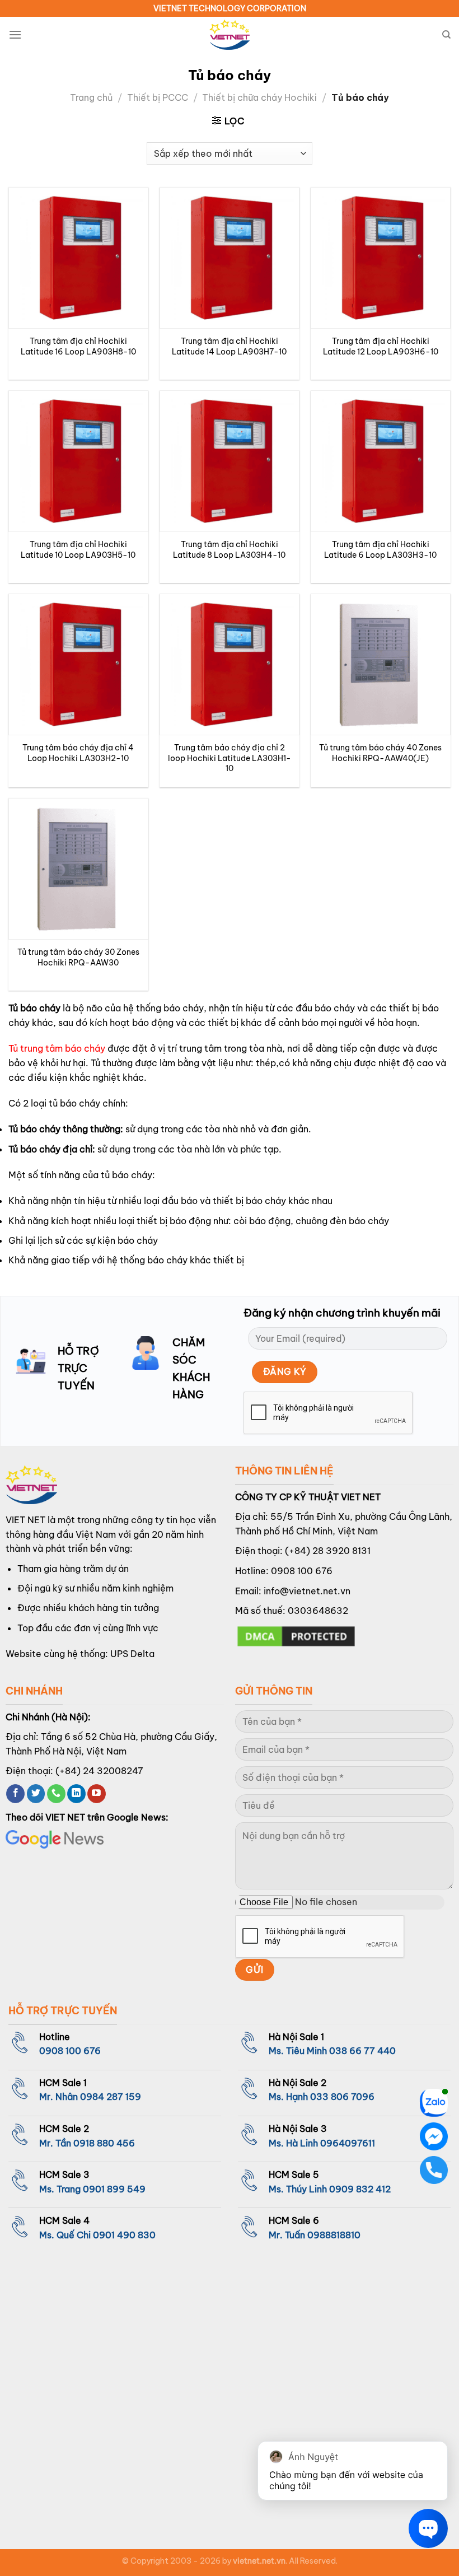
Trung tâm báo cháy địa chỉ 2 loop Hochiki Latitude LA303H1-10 (230, 758)
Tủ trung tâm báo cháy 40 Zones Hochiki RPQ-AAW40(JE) (380, 753)
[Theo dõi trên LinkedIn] (76, 1794)
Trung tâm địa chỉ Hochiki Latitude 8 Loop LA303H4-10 (229, 550)
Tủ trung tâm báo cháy (57, 1048)
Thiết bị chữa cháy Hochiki (259, 97)
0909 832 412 (360, 2189)
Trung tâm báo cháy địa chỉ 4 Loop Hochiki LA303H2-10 (78, 753)
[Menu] (15, 34)
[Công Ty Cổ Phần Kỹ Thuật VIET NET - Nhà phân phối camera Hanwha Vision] (230, 35)
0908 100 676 (302, 1571)
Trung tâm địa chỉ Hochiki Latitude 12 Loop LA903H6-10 (381, 346)
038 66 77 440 (362, 2051)
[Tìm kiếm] (446, 35)
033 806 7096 (342, 2097)
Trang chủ (91, 97)
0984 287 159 (111, 2097)
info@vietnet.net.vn (307, 1591)
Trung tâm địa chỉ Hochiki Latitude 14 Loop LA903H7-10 (229, 346)
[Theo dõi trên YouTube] (97, 1794)
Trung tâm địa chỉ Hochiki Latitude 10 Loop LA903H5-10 (78, 550)
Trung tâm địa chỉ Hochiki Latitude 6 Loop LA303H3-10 (380, 550)
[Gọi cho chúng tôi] (56, 1794)
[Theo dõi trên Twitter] (36, 1794)
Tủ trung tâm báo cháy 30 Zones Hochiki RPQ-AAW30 (78, 957)
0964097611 (348, 2143)
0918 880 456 (104, 2143)
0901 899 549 (114, 2189)
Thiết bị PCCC (158, 97)
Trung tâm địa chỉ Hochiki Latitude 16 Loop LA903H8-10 (78, 346)
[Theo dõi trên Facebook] (15, 1794)
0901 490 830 (124, 2235)
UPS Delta (132, 1654)
